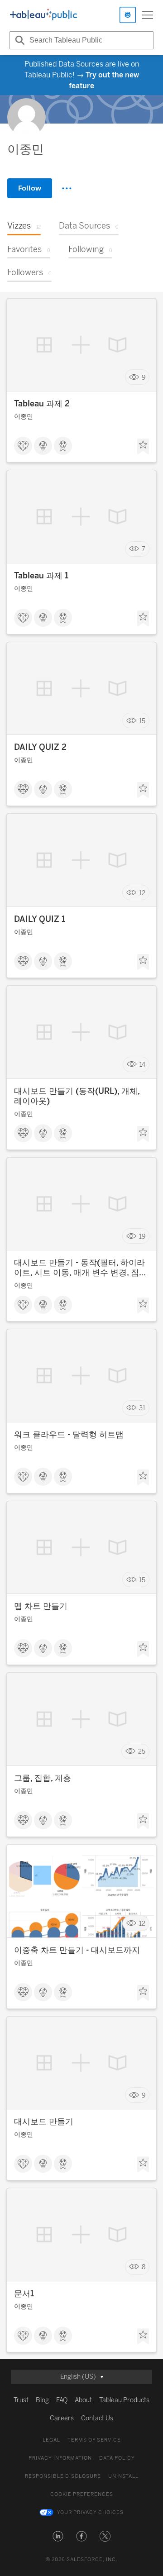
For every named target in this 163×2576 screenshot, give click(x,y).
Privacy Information (60, 2458)
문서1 (24, 2294)
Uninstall (123, 2476)
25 (142, 1752)
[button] (58, 2536)
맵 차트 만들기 (41, 1606)
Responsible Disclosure (63, 2476)
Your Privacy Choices (90, 2512)
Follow (30, 188)
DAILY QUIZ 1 (40, 919)
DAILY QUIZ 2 (40, 747)
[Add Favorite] (143, 447)
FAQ (62, 2400)
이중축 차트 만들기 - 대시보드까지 (77, 1950)
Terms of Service (94, 2440)
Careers (62, 2418)
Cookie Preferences (82, 2494)
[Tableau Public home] (43, 15)
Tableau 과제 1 (41, 576)
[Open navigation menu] (148, 15)
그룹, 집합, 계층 (43, 1778)
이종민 (24, 417)
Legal (51, 2440)
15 (142, 721)
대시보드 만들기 (44, 2122)
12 (142, 893)
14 (142, 1065)
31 (142, 1408)
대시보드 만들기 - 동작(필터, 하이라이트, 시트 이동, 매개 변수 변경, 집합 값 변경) (81, 1268)
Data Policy (117, 2458)
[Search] (19, 40)
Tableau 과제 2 (42, 404)
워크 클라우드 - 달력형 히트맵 (69, 1435)
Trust (21, 2400)
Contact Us (97, 2418)
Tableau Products (124, 2400)
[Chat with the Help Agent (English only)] (128, 15)
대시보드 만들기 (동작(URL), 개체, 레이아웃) (77, 1096)
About (83, 2400)
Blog (42, 2400)
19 (142, 1236)
